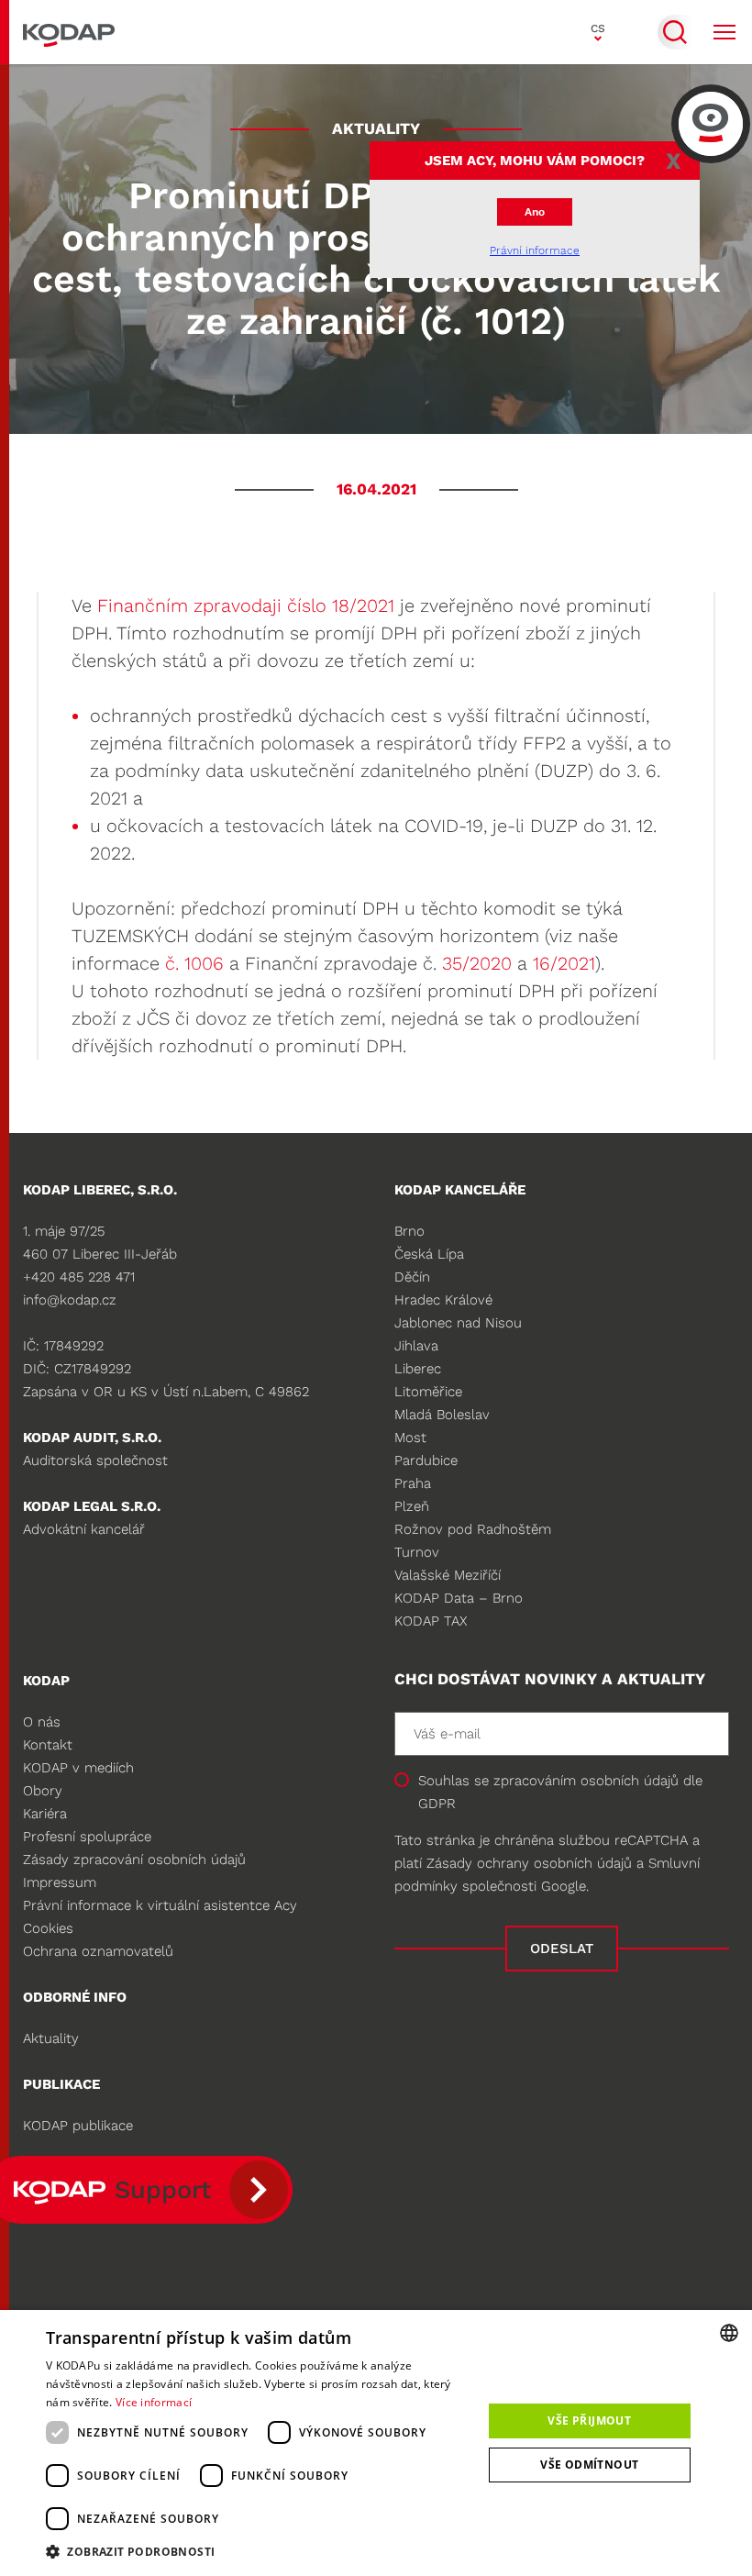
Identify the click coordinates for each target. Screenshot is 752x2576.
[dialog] (376, 2443)
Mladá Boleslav (442, 1415)
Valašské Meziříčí (448, 1575)
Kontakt (48, 1745)
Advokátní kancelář (84, 1529)
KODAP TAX (431, 1621)
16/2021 (564, 963)
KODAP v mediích (78, 1768)
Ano (535, 212)
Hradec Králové (443, 1300)
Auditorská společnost (95, 1460)
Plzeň (412, 1506)
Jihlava (416, 1346)
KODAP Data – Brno (459, 1598)
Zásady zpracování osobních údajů (134, 1860)
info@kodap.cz (70, 1300)
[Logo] (69, 32)
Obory (43, 1791)
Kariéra (45, 1814)
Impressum (60, 1882)
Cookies (48, 1928)
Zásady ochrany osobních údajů (529, 1863)
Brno (409, 1231)
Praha (413, 1483)
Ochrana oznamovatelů (98, 1951)
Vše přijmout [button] (589, 2421)
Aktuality (51, 2038)
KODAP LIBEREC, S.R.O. (100, 1190)
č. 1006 (194, 963)
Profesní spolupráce (87, 1837)
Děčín (412, 1277)
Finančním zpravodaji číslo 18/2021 (246, 605)
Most (410, 1438)
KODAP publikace (78, 2126)
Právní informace (535, 250)
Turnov (417, 1552)
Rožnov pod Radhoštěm (473, 1529)
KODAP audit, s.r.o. (92, 1438)
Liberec (418, 1369)
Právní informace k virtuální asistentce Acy (160, 1905)
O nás (42, 1722)
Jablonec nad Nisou (458, 1323)
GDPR (437, 1804)
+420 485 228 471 (79, 1277)
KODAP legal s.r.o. (92, 1506)
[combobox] (729, 2333)
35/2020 (474, 963)
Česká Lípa (429, 1254)
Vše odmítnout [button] (589, 2465)
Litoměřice (428, 1392)
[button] (258, 2551)
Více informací (154, 2402)
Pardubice (426, 1460)
